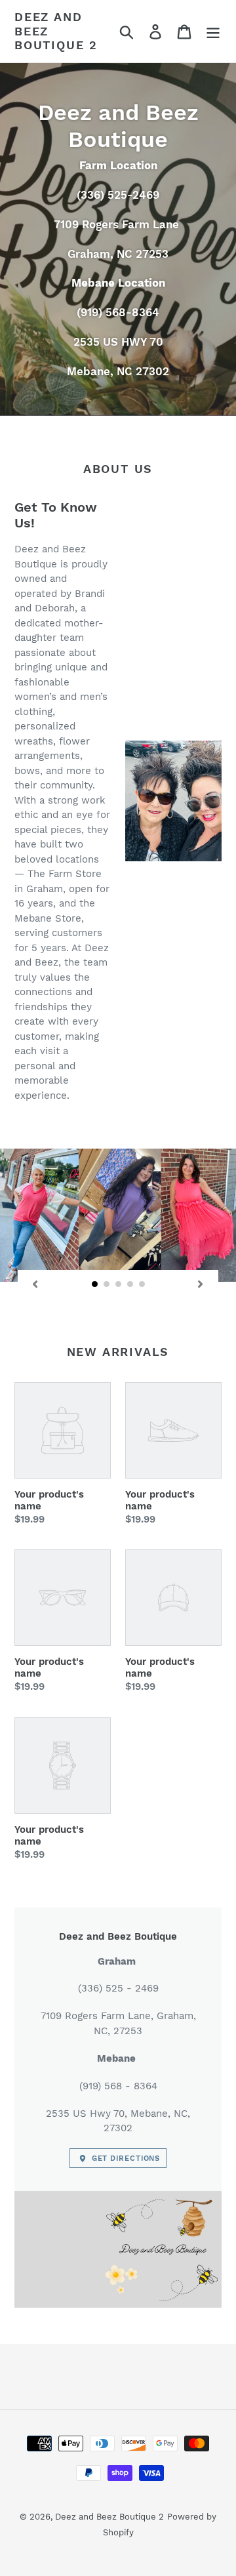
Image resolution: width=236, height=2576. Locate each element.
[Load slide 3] (119, 1284)
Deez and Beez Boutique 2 (56, 31)
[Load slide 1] (95, 1284)
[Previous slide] (35, 1284)
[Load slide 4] (130, 1284)
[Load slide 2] (107, 1284)
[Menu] (213, 31)
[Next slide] (201, 1284)
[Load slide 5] (142, 1284)
